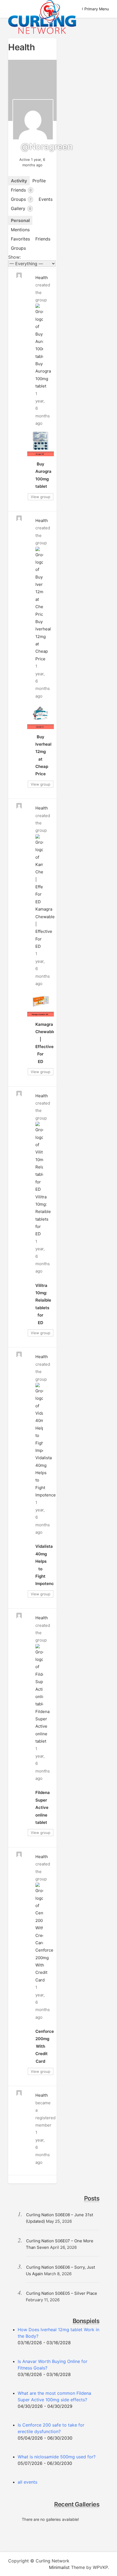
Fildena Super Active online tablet (42, 1726)
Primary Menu (97, 9)
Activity (19, 181)
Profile (39, 181)
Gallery (21, 208)
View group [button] (41, 497)
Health (42, 278)
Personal (20, 220)
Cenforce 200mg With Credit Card (45, 2046)
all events (27, 2482)
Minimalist (59, 2567)
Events (46, 199)
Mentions (20, 230)
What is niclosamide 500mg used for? (57, 2457)
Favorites (20, 239)
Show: (14, 257)
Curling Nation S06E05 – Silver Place (62, 2293)
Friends (21, 190)
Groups (21, 199)
